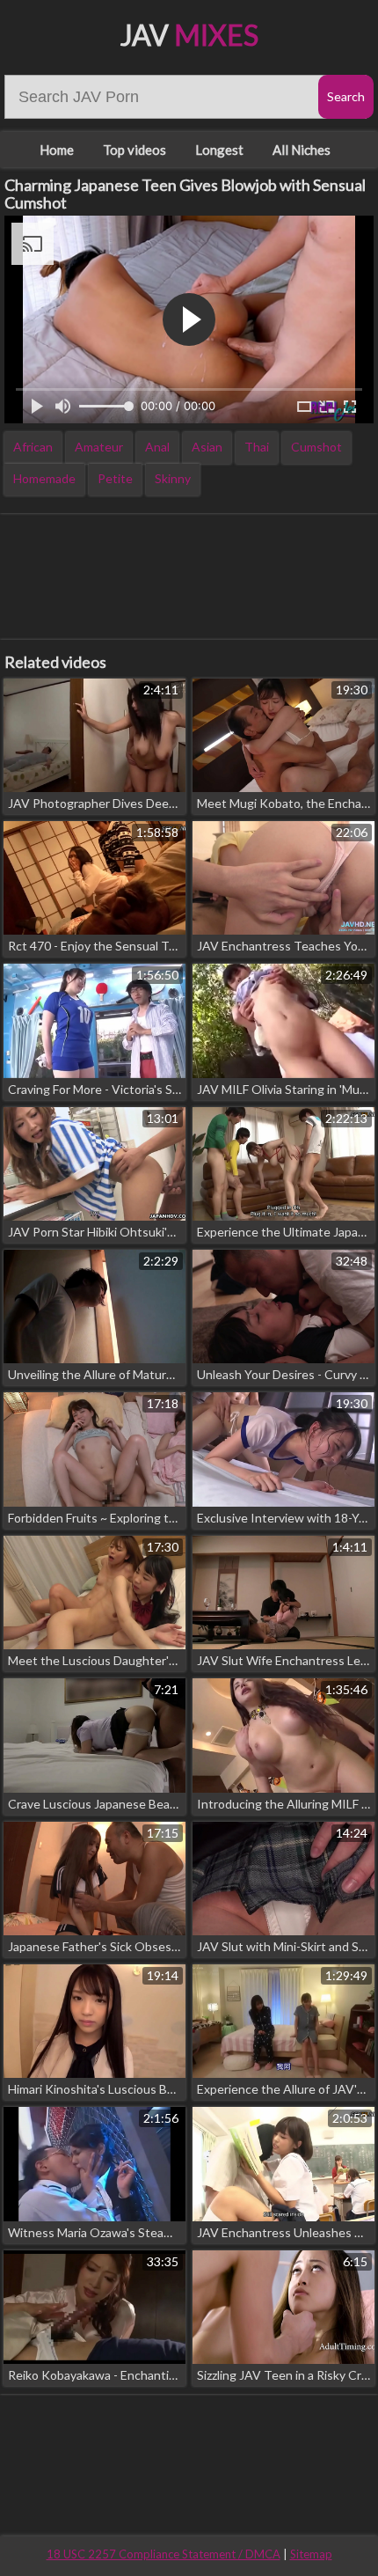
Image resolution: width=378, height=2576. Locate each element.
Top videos (134, 150)
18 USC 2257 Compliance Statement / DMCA (164, 2554)
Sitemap (311, 2554)
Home (57, 150)
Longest (219, 150)
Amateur (99, 447)
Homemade (44, 478)
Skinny (173, 478)
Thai (257, 447)
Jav (189, 35)
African (33, 447)
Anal (157, 447)
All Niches (302, 150)
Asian (207, 447)
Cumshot (316, 447)
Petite (115, 478)
